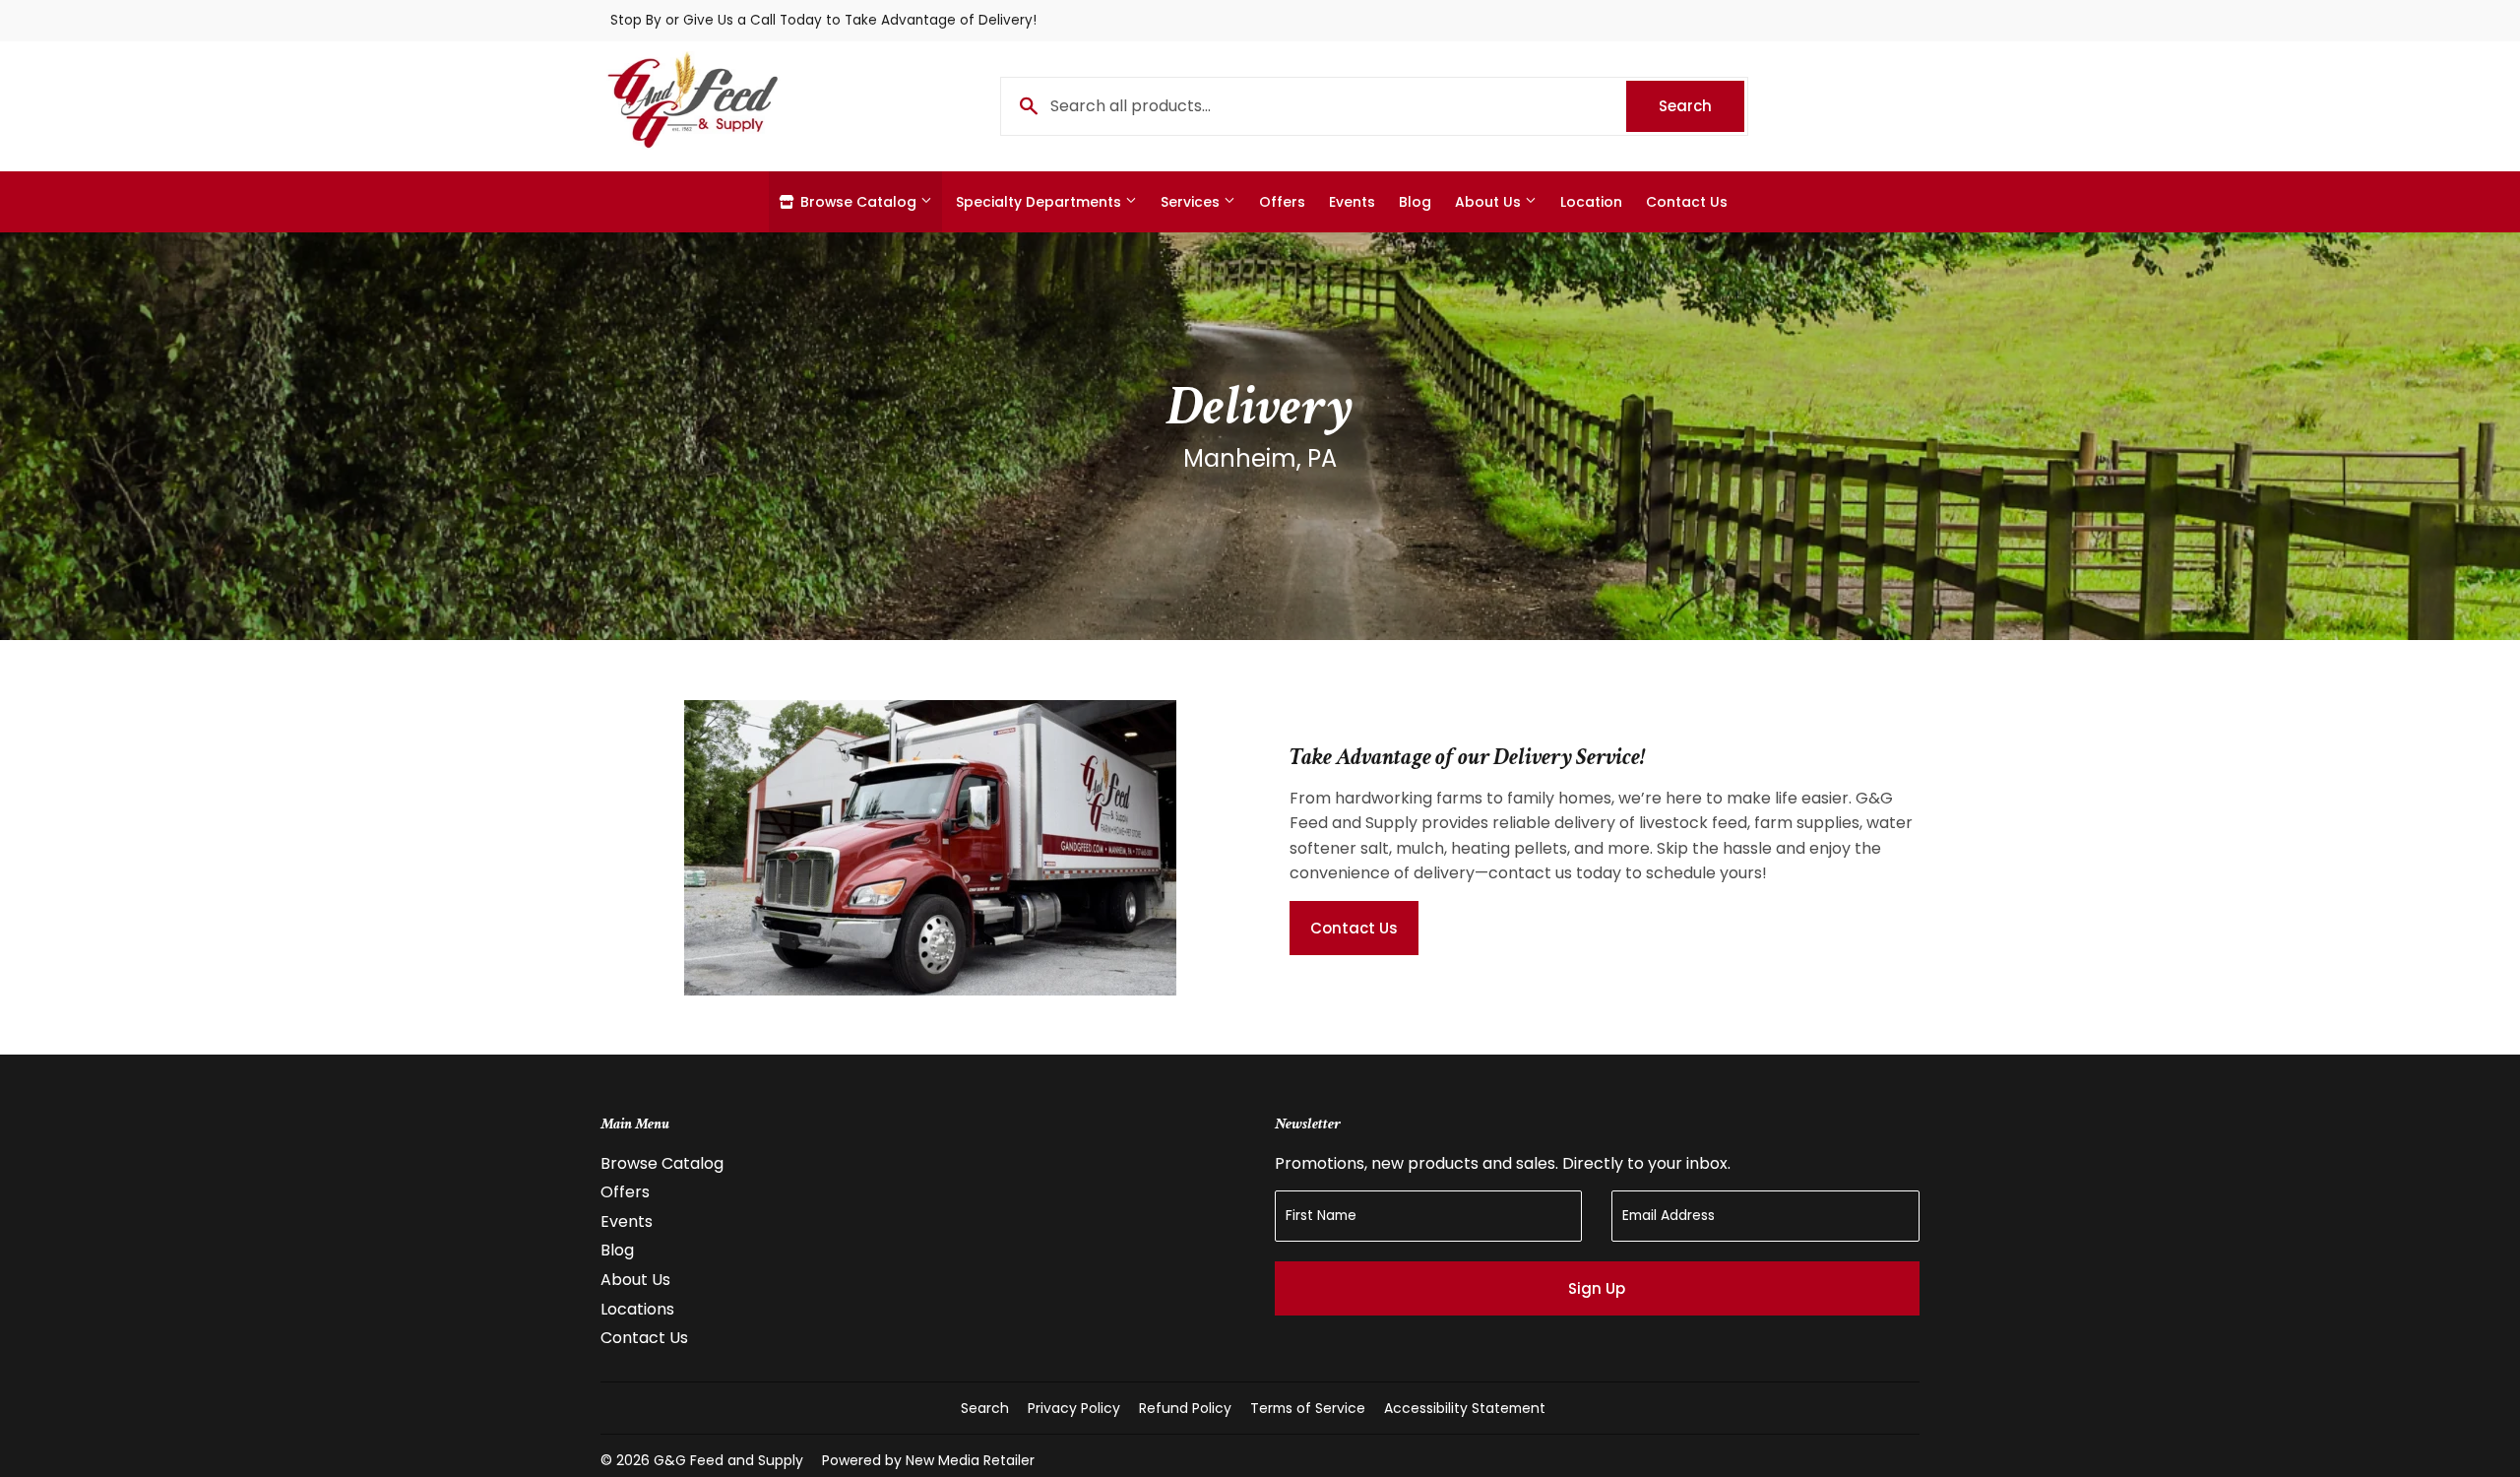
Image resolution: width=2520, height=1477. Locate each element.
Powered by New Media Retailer (928, 1460)
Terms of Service (1308, 1408)
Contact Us (1687, 202)
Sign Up (1597, 1288)
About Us (1490, 202)
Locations (637, 1309)
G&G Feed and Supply (728, 1460)
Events (1352, 202)
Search (1701, 106)
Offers (1282, 202)
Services (1192, 202)
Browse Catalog (858, 202)
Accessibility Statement (1465, 1408)
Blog (1415, 202)
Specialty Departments (1040, 202)
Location (1591, 202)
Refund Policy (1185, 1408)
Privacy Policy (1074, 1408)
